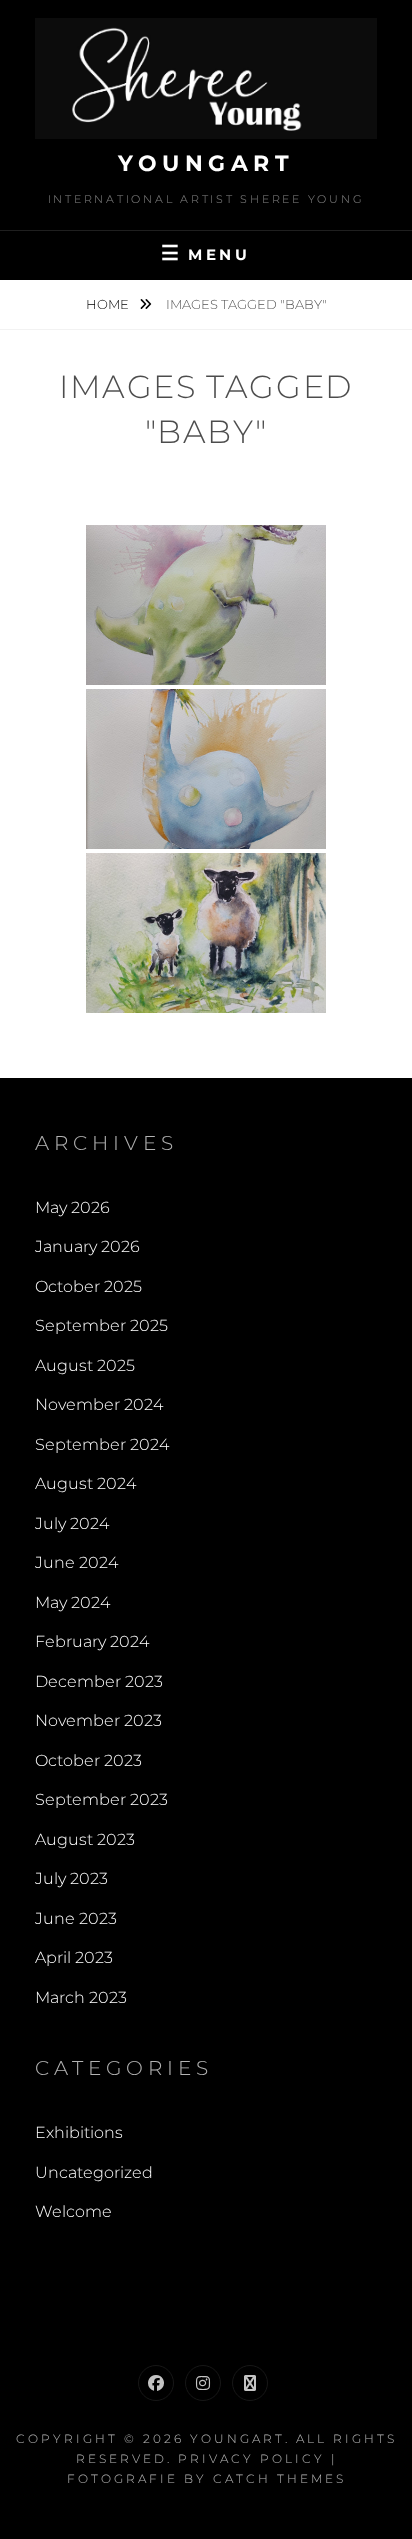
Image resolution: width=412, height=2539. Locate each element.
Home (109, 304)
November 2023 (98, 1720)
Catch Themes (279, 2478)
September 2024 (102, 1444)
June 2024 (76, 1562)
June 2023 (76, 1918)
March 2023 (81, 1997)
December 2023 (99, 1681)
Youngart (206, 163)
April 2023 (74, 1957)
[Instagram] (203, 2383)
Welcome (73, 2211)
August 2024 (85, 1483)
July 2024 (72, 1523)
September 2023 (101, 1799)
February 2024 (92, 1641)
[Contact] (250, 2383)
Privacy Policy (251, 2458)
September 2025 (101, 1325)
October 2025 (88, 1286)
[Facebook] (156, 2383)
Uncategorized (94, 2172)
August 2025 (85, 1365)
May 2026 (72, 1207)
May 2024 (72, 1602)
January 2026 (87, 1246)
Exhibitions (79, 2132)
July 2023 (71, 1878)
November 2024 (99, 1404)
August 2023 (85, 1839)
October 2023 (88, 1760)
